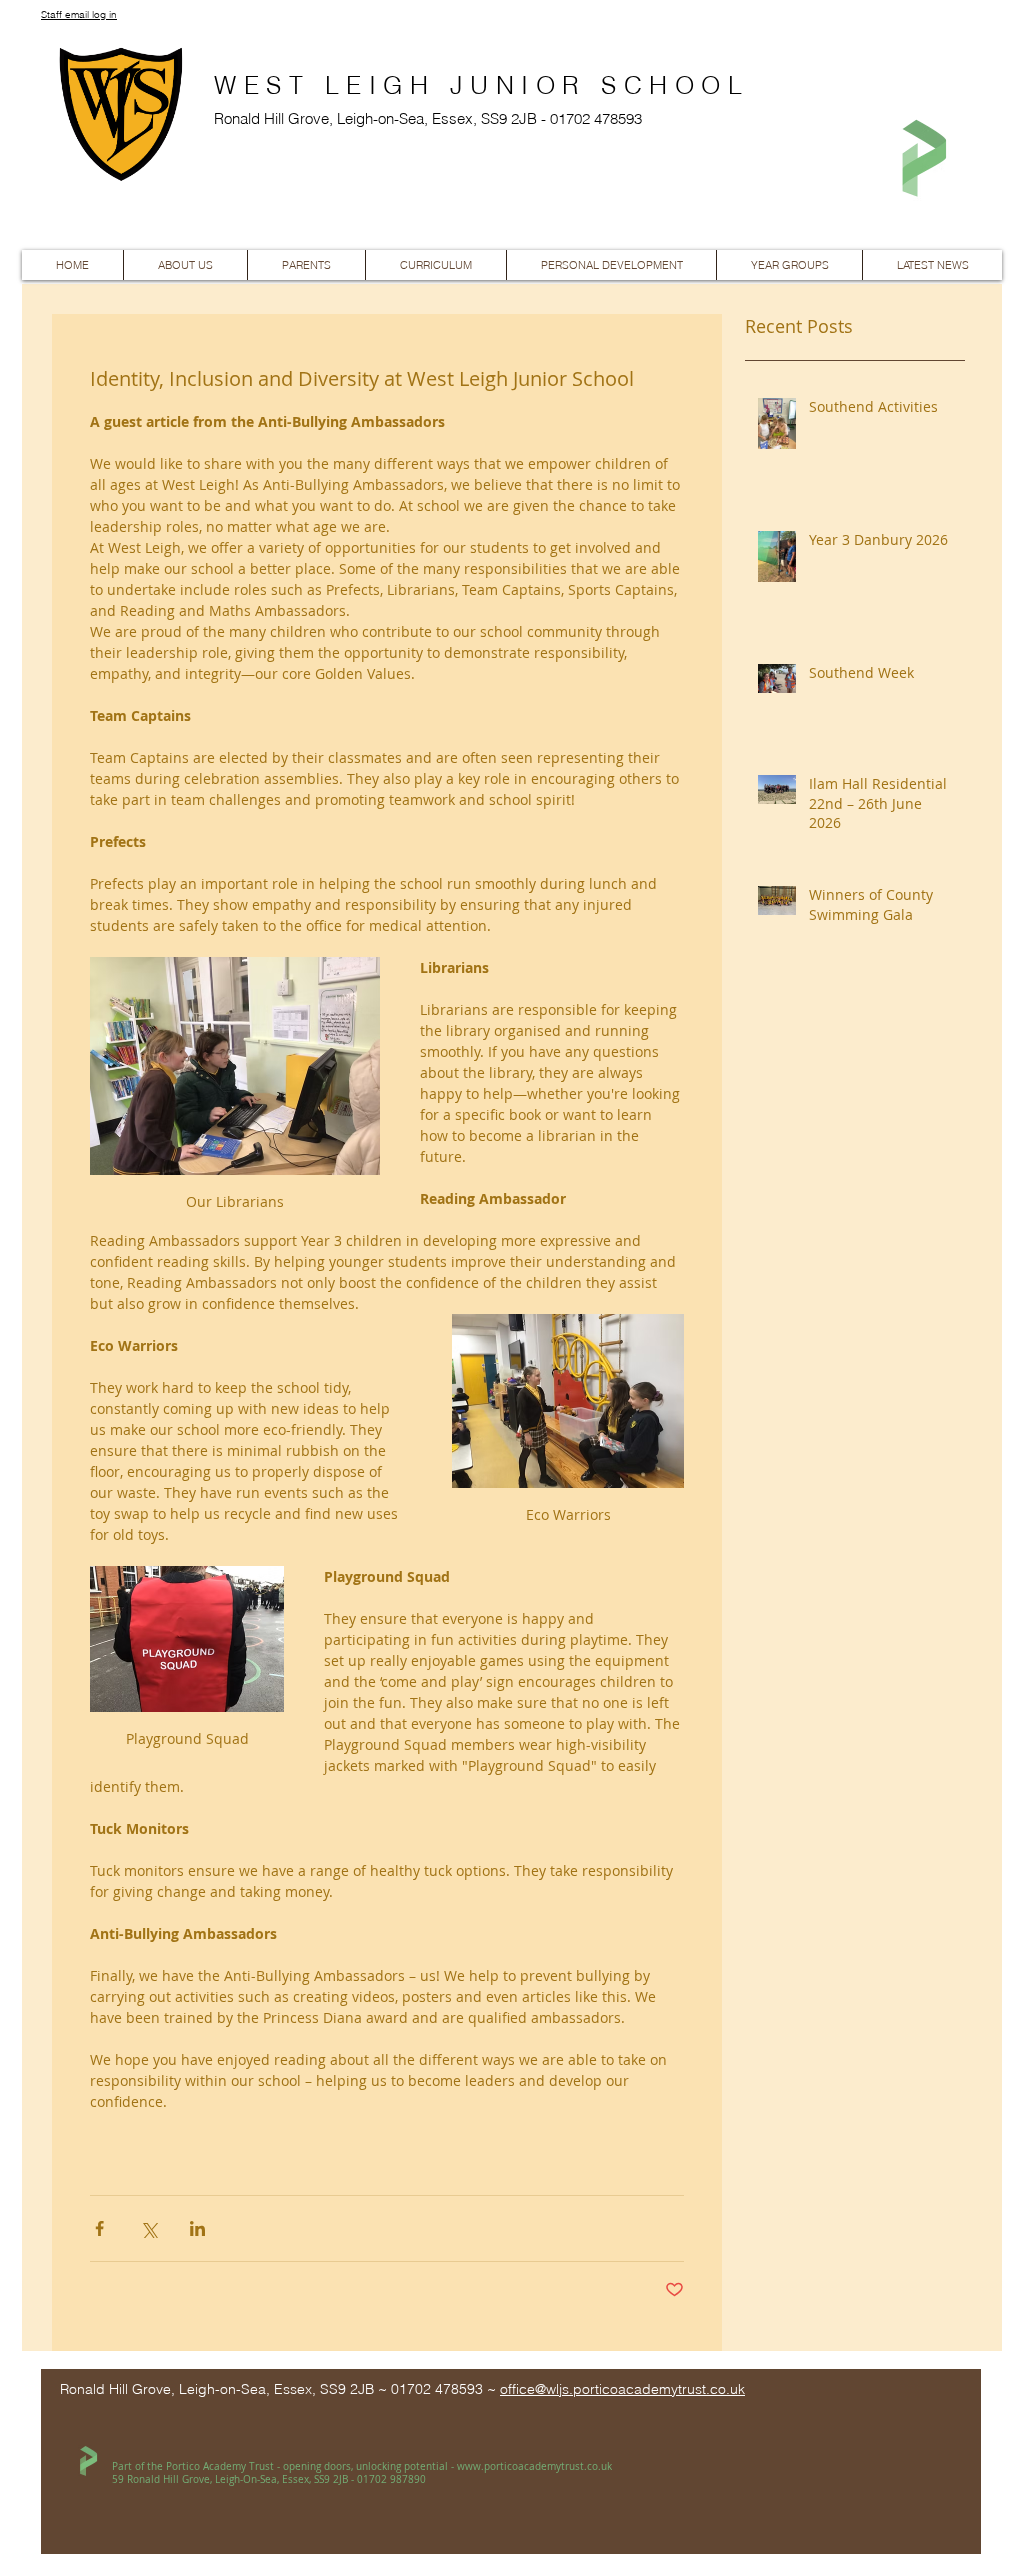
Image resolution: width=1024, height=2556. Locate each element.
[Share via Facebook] (99, 2228)
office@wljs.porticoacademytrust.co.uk (622, 2389)
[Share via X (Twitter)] (148, 2228)
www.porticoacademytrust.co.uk (534, 2466)
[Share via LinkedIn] (197, 2228)
